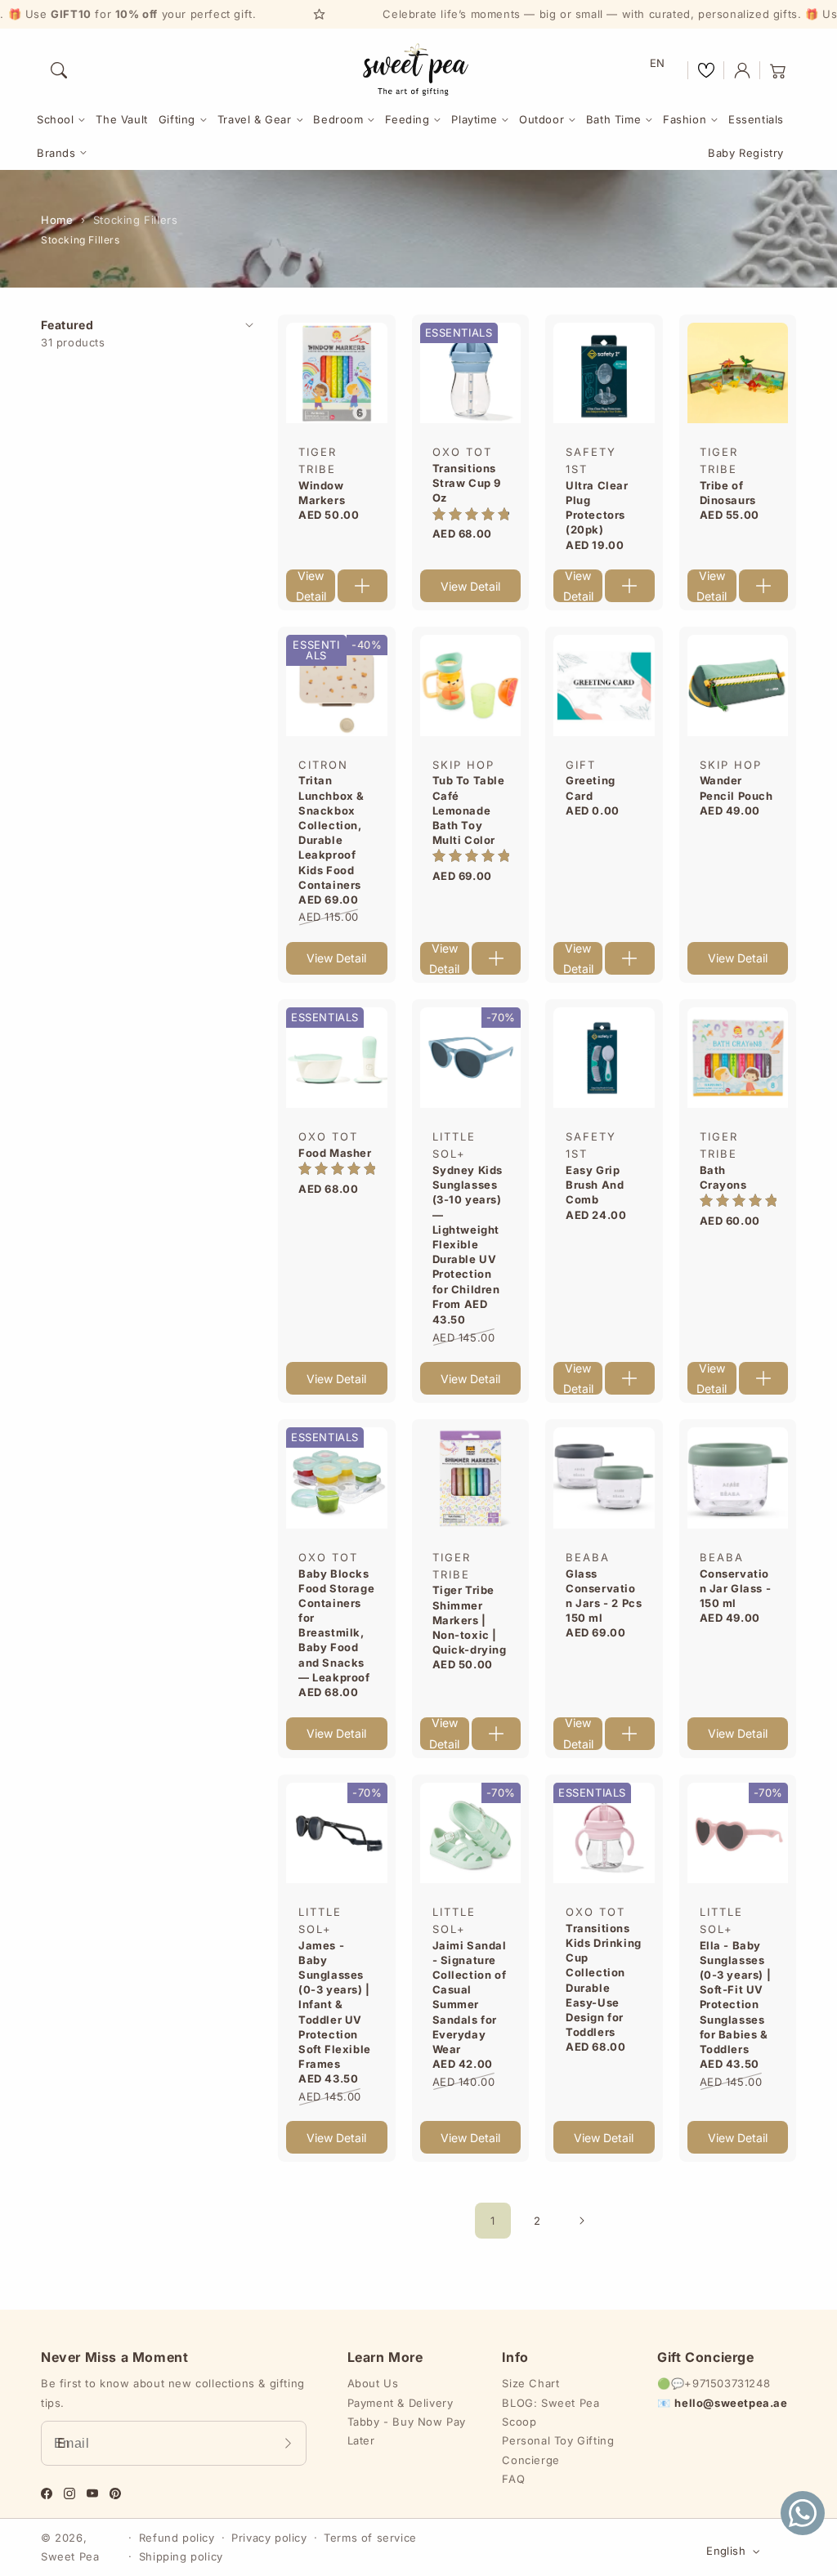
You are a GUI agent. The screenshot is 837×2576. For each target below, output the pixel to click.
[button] (59, 70)
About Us (373, 2383)
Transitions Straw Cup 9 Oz (467, 483)
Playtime (474, 119)
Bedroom (338, 119)
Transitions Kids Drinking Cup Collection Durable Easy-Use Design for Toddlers (604, 1980)
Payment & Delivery (401, 2403)
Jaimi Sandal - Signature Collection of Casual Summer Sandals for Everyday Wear (470, 1997)
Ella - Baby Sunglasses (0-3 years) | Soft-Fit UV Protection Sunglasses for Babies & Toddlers (736, 1997)
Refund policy (177, 2538)
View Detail (311, 586)
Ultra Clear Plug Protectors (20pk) (597, 508)
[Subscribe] (289, 2443)
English (726, 2551)
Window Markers (322, 493)
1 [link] (493, 2221)
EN (658, 63)
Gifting (177, 119)
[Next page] (581, 2221)
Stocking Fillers (136, 220)
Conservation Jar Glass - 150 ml (736, 1588)
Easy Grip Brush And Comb (595, 1185)
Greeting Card (591, 788)
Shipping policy (181, 2556)
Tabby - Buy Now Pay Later (407, 2431)
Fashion (685, 119)
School (56, 119)
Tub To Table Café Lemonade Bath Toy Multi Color (469, 810)
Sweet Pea (70, 2556)
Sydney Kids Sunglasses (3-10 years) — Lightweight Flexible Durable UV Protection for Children (468, 1230)
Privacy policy (269, 2538)
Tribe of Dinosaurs (728, 493)
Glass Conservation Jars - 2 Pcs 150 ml (604, 1596)
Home (57, 220)
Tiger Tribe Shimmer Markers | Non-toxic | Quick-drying (470, 1620)
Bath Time (613, 119)
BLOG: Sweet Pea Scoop (551, 2412)
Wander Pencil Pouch (736, 788)
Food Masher (335, 1153)
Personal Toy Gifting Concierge (558, 2450)
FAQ (513, 2479)
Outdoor (542, 119)
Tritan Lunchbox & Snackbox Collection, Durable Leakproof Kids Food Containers (331, 832)
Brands (56, 153)
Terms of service (370, 2538)
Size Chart (530, 2383)
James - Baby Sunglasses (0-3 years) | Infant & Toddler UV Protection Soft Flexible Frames (335, 2005)
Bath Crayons (723, 1177)
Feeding (407, 119)
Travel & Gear (255, 119)
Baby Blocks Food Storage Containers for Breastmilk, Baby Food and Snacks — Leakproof (336, 1625)
